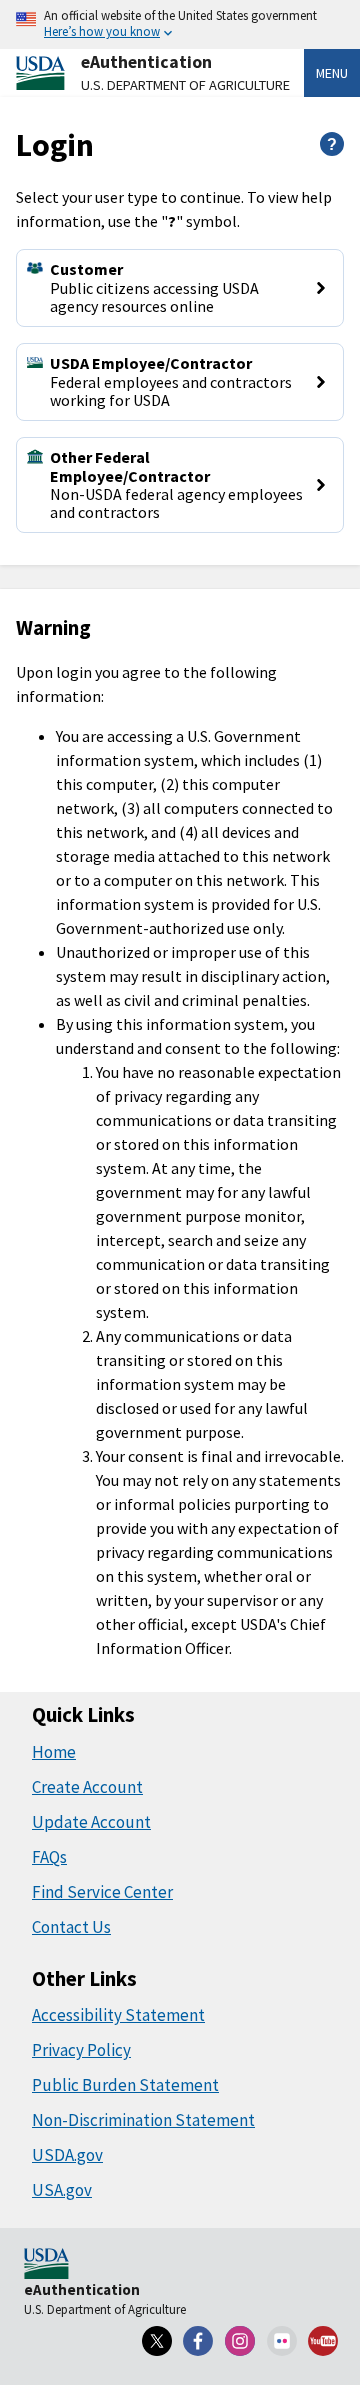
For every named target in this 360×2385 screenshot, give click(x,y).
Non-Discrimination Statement (143, 2120)
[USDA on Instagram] (240, 2341)
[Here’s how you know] (180, 24)
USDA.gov (67, 2155)
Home (54, 1752)
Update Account (91, 1822)
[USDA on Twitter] (157, 2341)
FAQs (49, 1857)
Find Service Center (102, 1892)
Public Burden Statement (125, 2085)
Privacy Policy (81, 2050)
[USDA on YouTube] (323, 2341)
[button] (180, 288)
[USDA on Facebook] (199, 2341)
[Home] (46, 2265)
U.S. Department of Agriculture (185, 85)
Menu (332, 73)
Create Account (87, 1787)
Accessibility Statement (118, 2015)
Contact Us (71, 1927)
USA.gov (62, 2190)
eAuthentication (146, 62)
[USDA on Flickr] (282, 2341)
